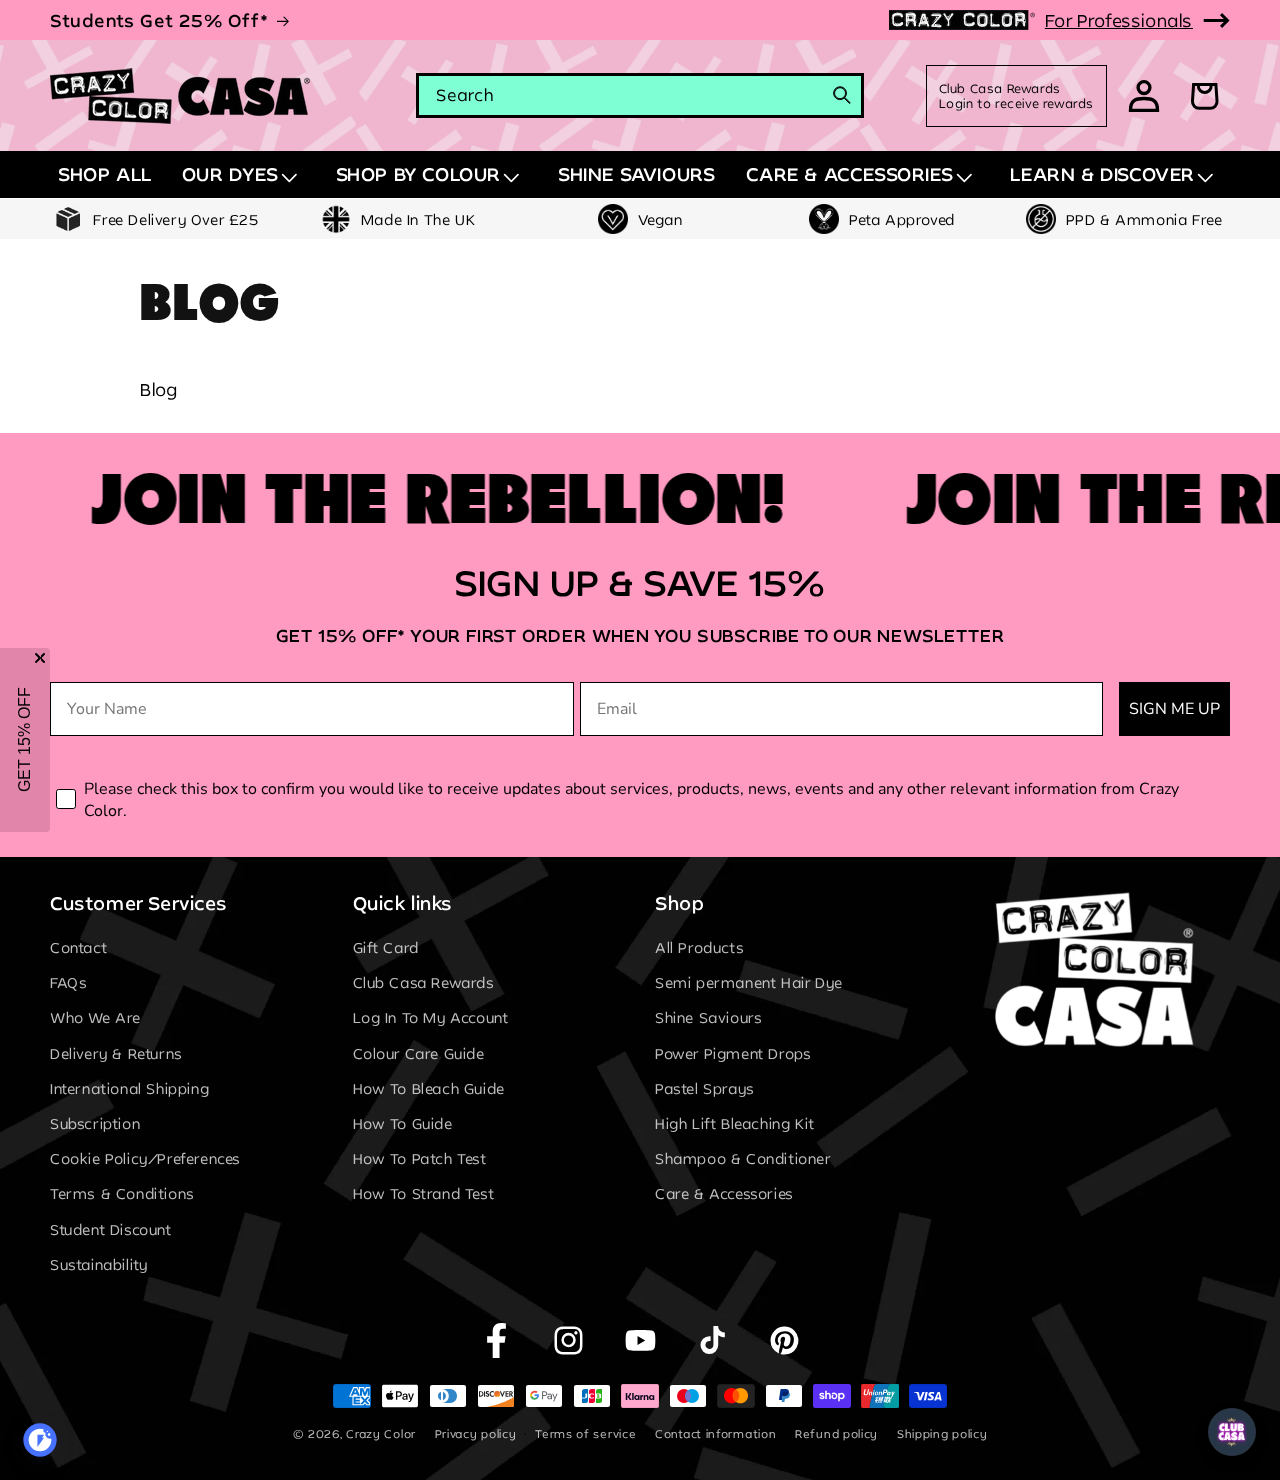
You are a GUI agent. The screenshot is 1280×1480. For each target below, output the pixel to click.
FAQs (68, 983)
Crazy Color (381, 1433)
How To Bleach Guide (429, 1088)
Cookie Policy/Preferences (145, 1159)
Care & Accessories (724, 1194)
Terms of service (585, 1433)
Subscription (95, 1123)
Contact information (715, 1433)
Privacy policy (476, 1433)
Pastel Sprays (705, 1088)
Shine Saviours (708, 1018)
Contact (78, 947)
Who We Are (95, 1018)
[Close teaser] (40, 658)
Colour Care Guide (419, 1053)
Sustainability (98, 1264)
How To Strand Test (424, 1194)
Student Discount (111, 1229)
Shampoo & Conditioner (743, 1159)
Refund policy (836, 1433)
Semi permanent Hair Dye (749, 983)
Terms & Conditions (122, 1194)
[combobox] (640, 95)
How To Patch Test (420, 1159)
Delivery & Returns (116, 1053)
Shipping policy (942, 1433)
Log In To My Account (431, 1018)
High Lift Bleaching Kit (735, 1123)
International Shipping (129, 1088)
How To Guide (403, 1123)
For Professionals (1119, 20)
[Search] (842, 95)
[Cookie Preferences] (40, 1440)
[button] (244, 174)
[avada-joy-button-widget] (1232, 1432)
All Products (699, 947)
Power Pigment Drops (733, 1053)
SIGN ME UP (1174, 709)
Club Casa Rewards (424, 983)
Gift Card (386, 947)
